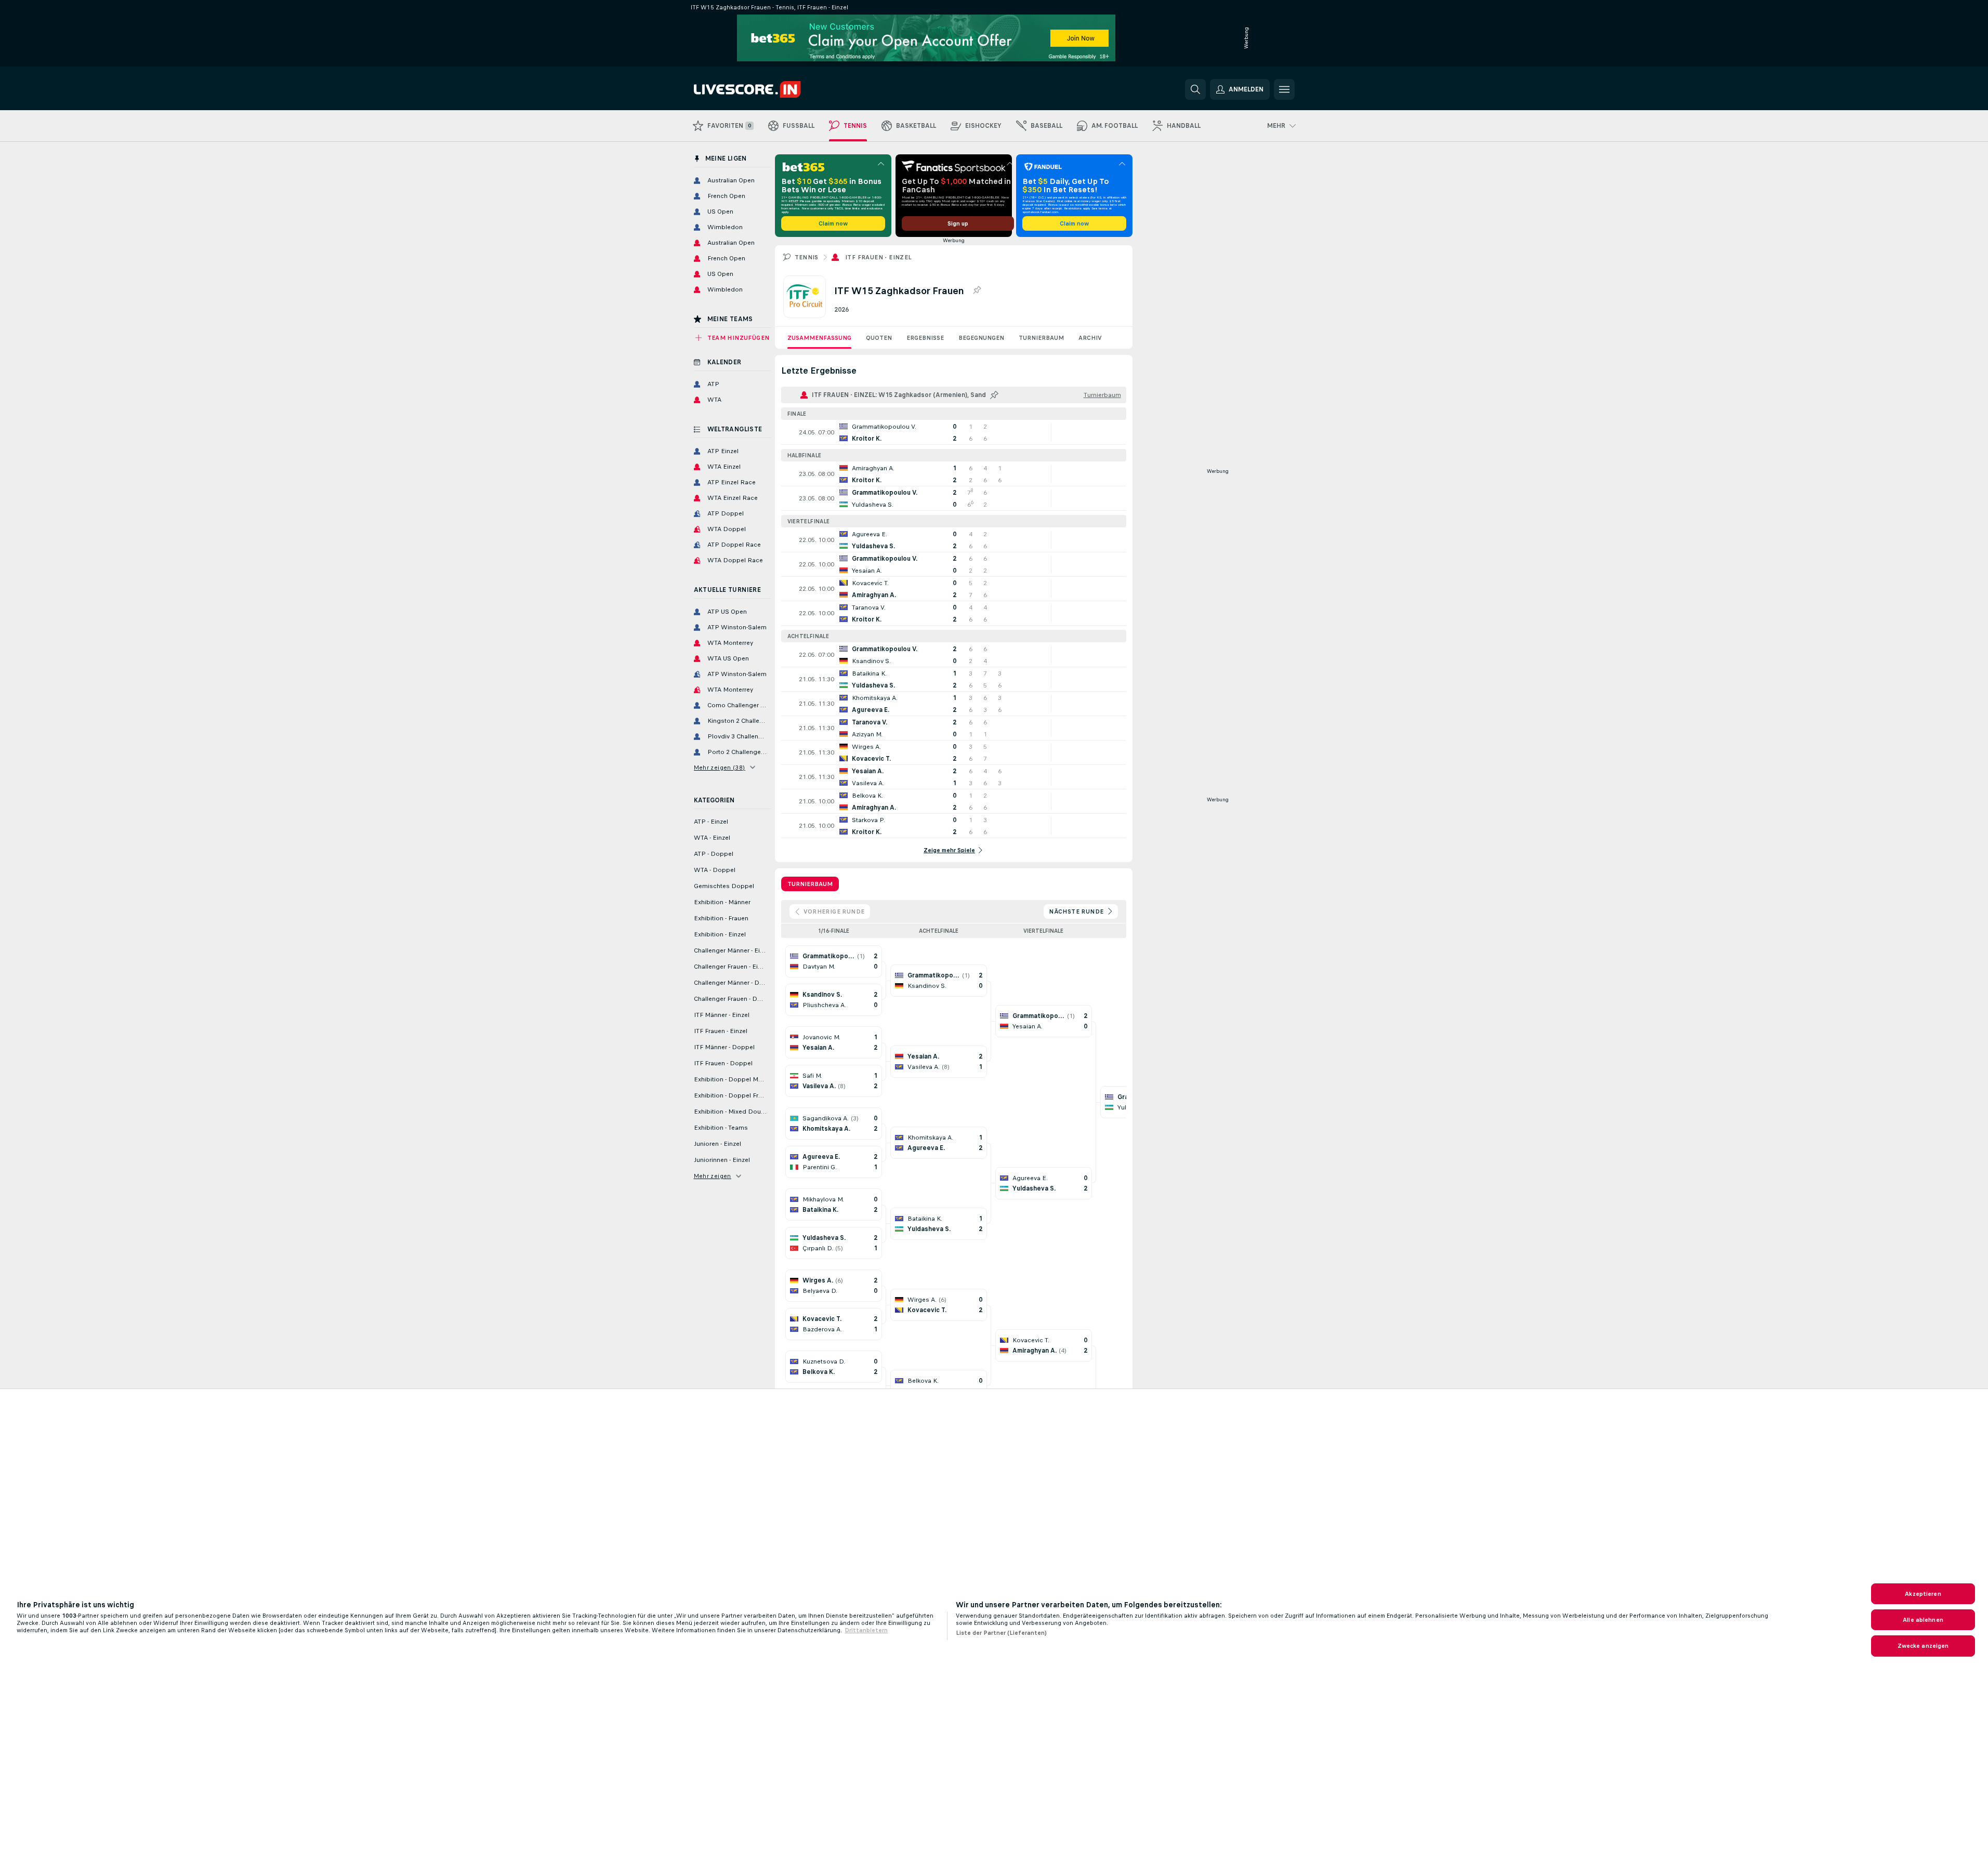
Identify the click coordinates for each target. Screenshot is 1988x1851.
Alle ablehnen (1923, 1620)
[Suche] (1195, 89)
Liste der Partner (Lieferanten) (1001, 1633)
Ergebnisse (925, 338)
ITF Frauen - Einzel (879, 257)
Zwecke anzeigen (1923, 1646)
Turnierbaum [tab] (810, 884)
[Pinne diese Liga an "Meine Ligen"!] (994, 395)
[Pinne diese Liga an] (977, 290)
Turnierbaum (1041, 338)
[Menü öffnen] (1284, 89)
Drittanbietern (866, 1630)
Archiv (1090, 338)
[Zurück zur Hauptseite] (765, 89)
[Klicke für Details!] (954, 432)
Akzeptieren (1923, 1594)
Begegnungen (981, 338)
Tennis (807, 257)
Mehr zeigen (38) (720, 768)
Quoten (879, 338)
